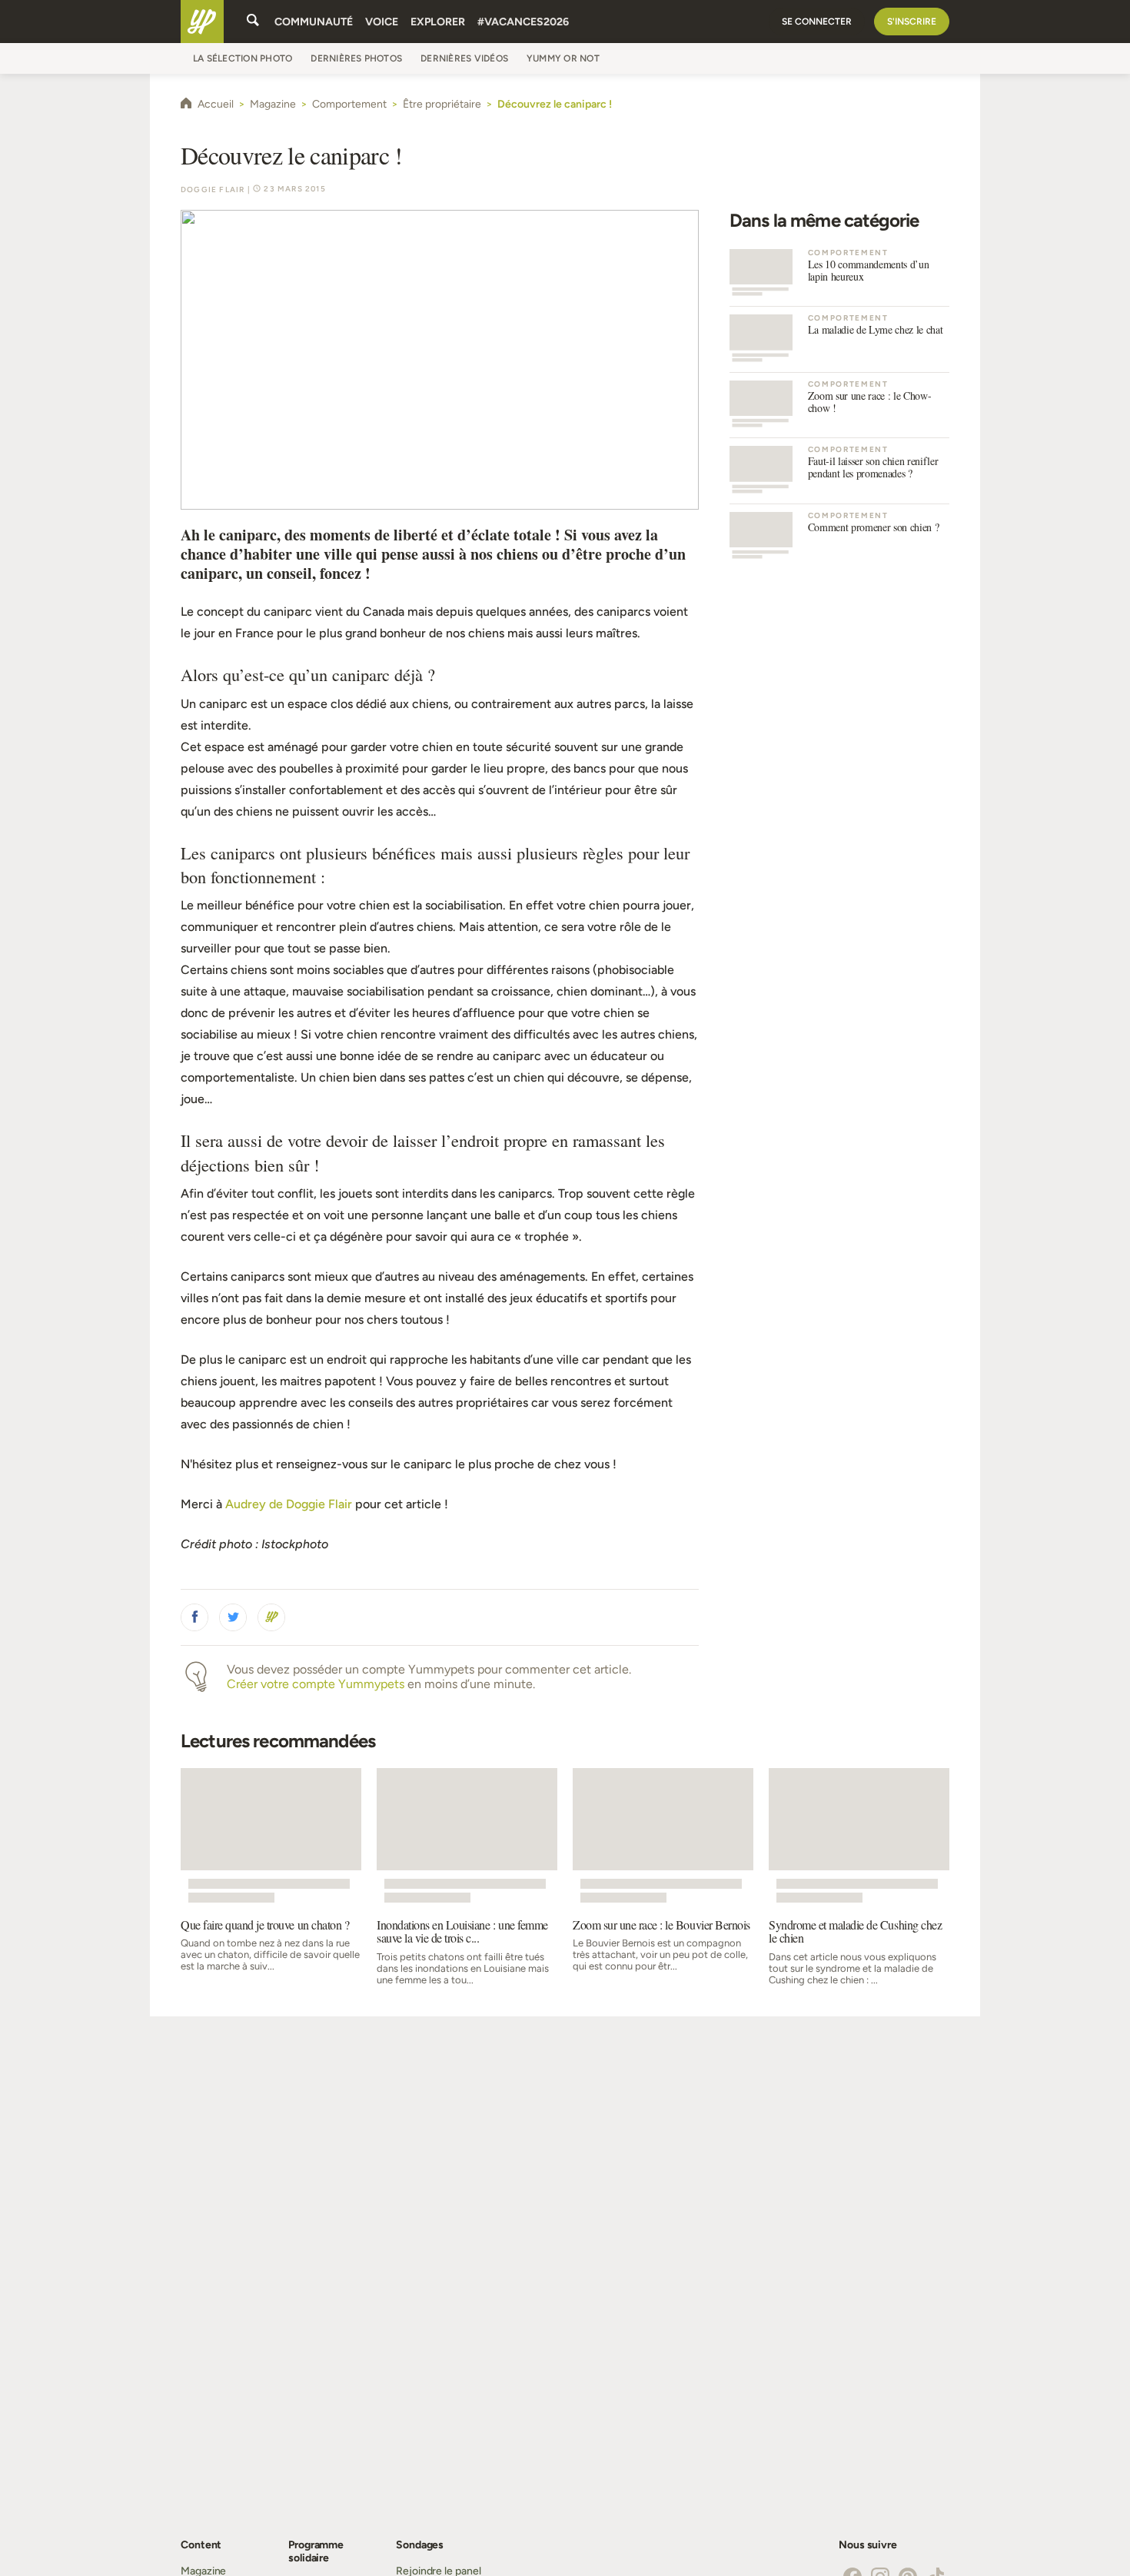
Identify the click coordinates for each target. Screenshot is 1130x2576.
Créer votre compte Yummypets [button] (316, 1684)
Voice (382, 22)
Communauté (314, 22)
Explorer (438, 22)
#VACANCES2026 (523, 22)
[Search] (253, 22)
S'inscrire (912, 22)
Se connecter (817, 22)
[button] (194, 1617)
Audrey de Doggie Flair (289, 1504)
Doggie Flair (213, 189)
